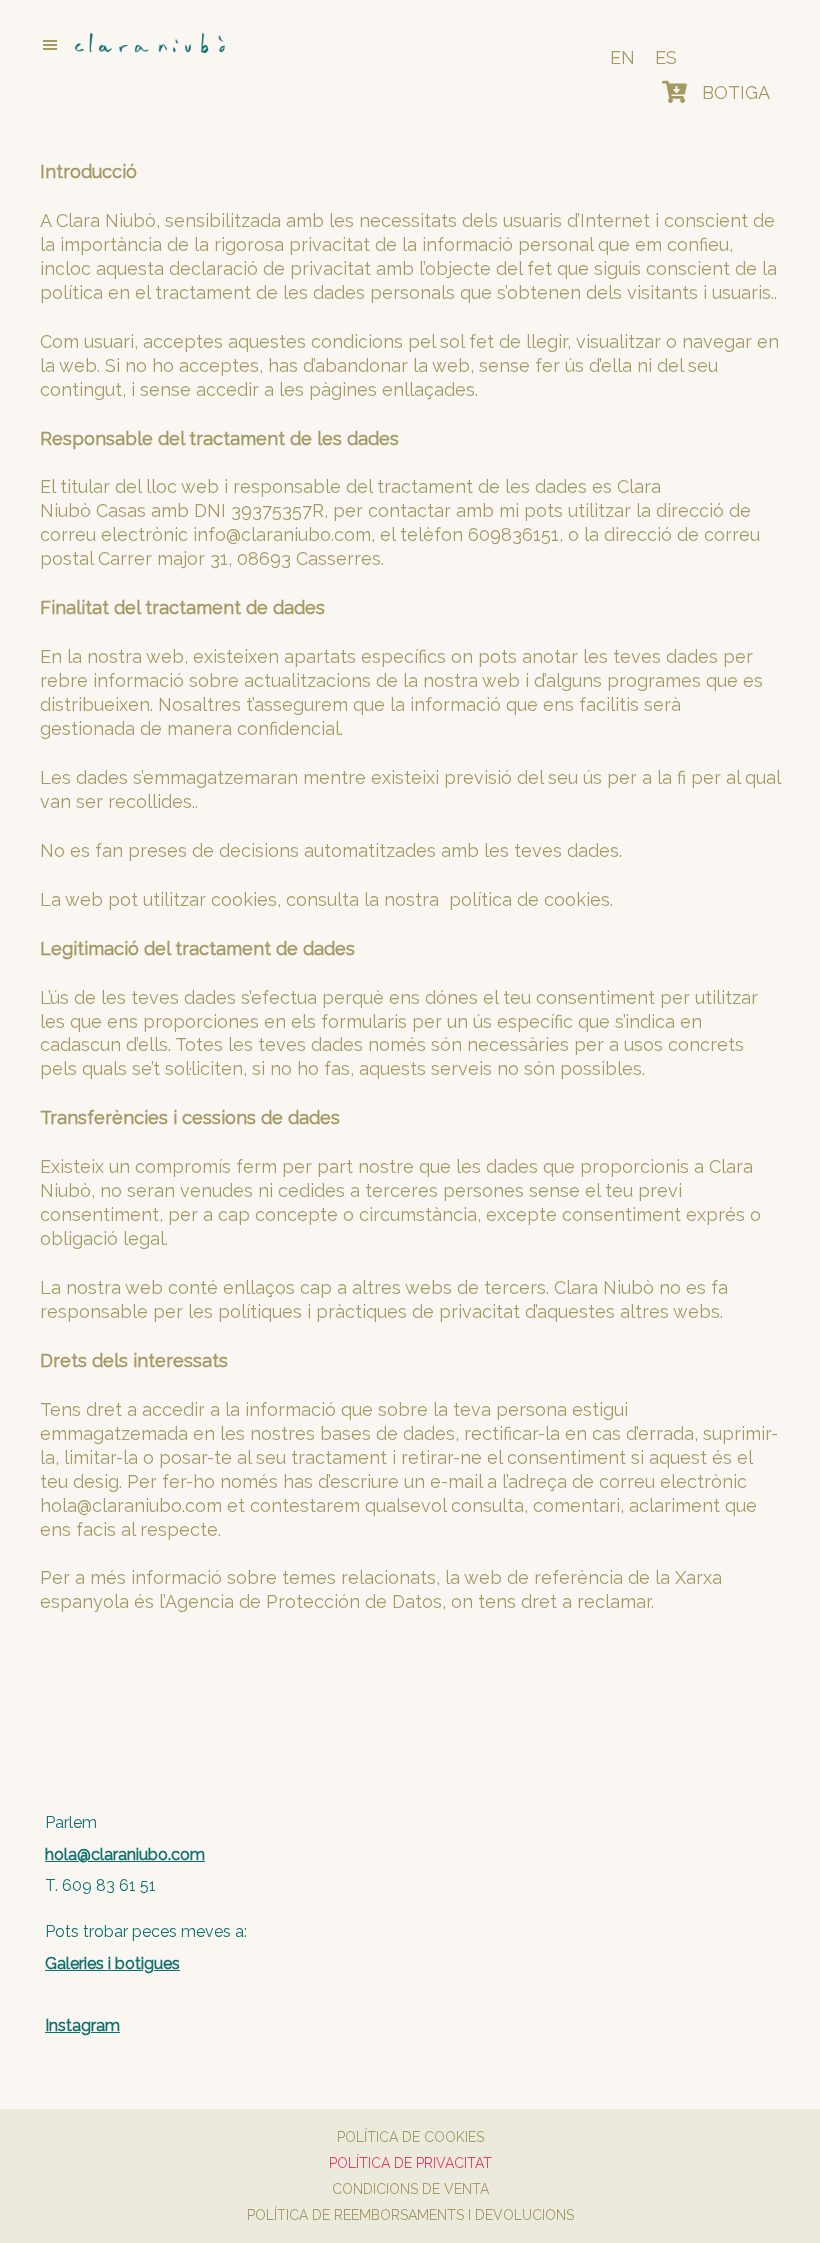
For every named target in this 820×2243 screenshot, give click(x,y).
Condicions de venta (410, 2189)
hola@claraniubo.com (131, 1505)
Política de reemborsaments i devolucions (410, 2215)
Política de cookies (410, 2137)
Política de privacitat (410, 2163)
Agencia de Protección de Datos (303, 1601)
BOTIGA (736, 92)
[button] (243, 45)
